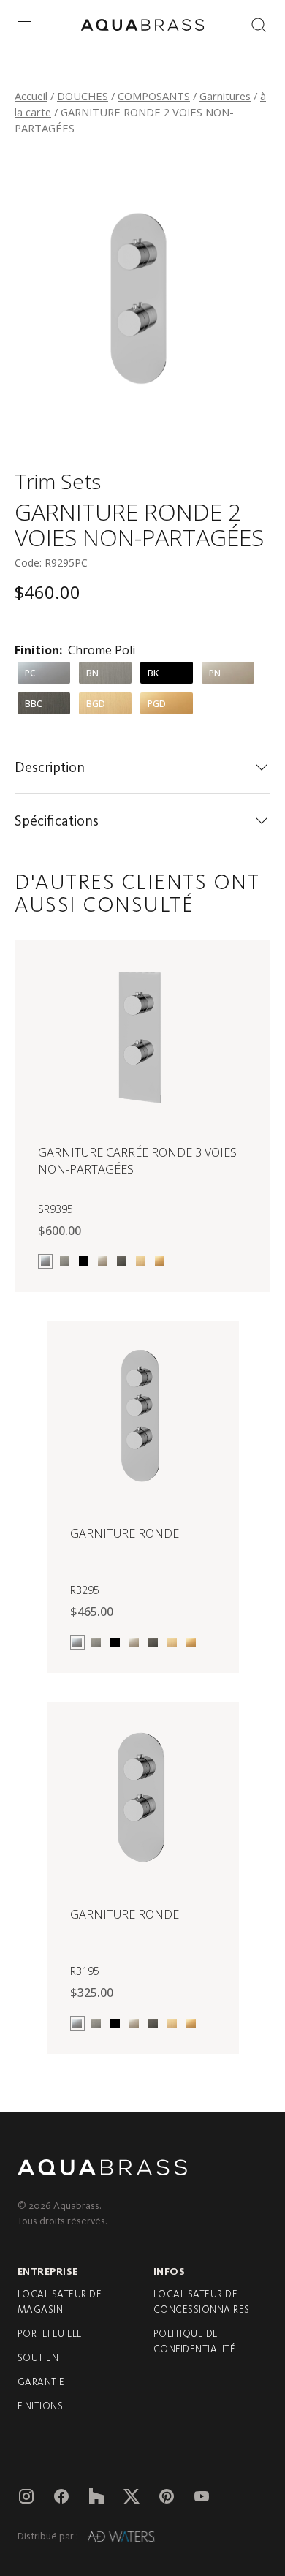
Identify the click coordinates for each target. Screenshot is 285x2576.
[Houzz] (96, 2496)
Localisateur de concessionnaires (202, 2302)
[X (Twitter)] (132, 2496)
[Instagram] (26, 2496)
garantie (41, 2382)
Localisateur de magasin (60, 2302)
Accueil (31, 96)
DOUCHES (83, 96)
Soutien (38, 2358)
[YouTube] (202, 2496)
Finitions (40, 2406)
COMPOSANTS (154, 96)
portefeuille (50, 2334)
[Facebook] (61, 2496)
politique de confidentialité (194, 2341)
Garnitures (225, 96)
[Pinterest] (167, 2496)
